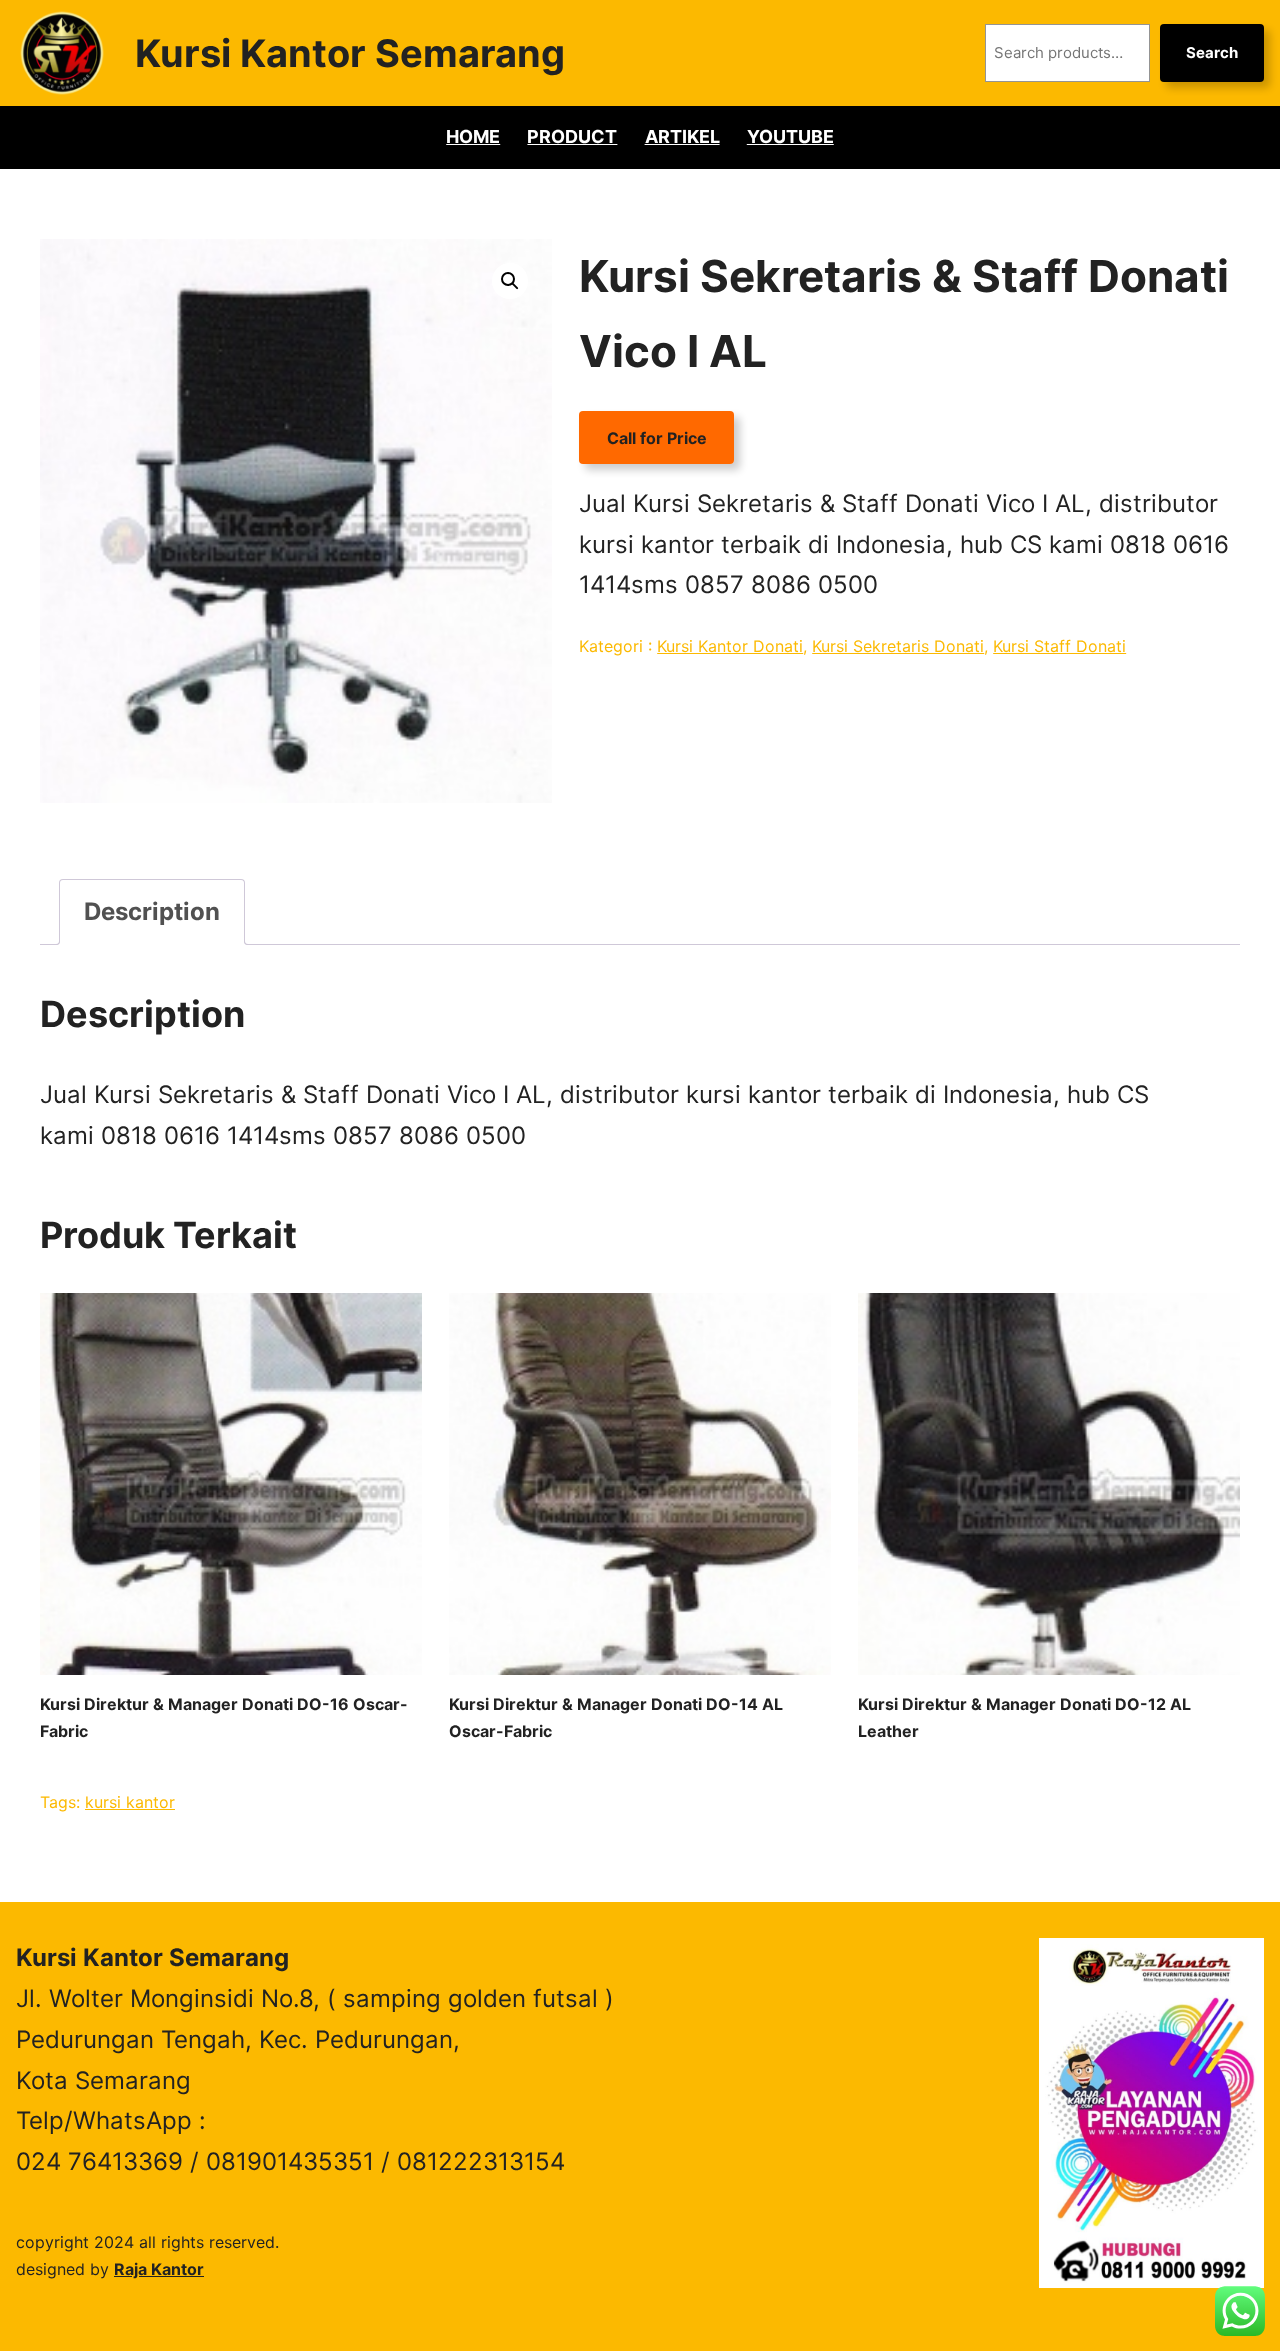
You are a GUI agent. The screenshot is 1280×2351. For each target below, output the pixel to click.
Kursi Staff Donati (1059, 646)
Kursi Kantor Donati (730, 646)
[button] (510, 281)
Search (1212, 52)
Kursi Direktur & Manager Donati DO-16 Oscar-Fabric (224, 1717)
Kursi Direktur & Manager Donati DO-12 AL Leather (1024, 1717)
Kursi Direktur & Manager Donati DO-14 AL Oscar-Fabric (616, 1717)
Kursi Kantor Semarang (350, 53)
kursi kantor (130, 1802)
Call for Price (657, 438)
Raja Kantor (159, 2269)
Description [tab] (152, 911)
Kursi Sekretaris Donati (898, 646)
